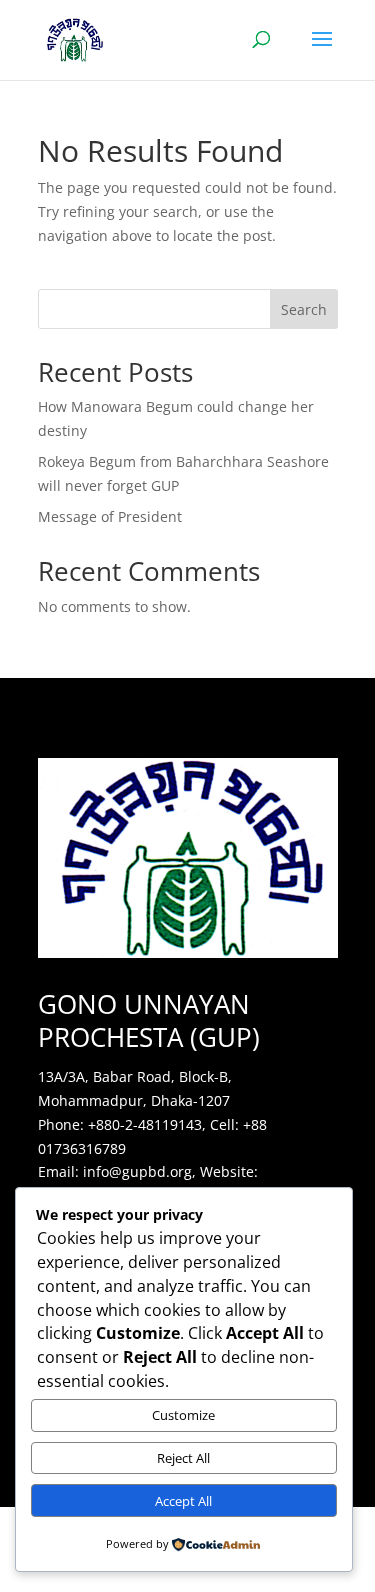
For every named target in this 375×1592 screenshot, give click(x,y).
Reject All (183, 1458)
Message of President (110, 516)
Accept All (183, 1501)
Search (304, 309)
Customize (183, 1415)
